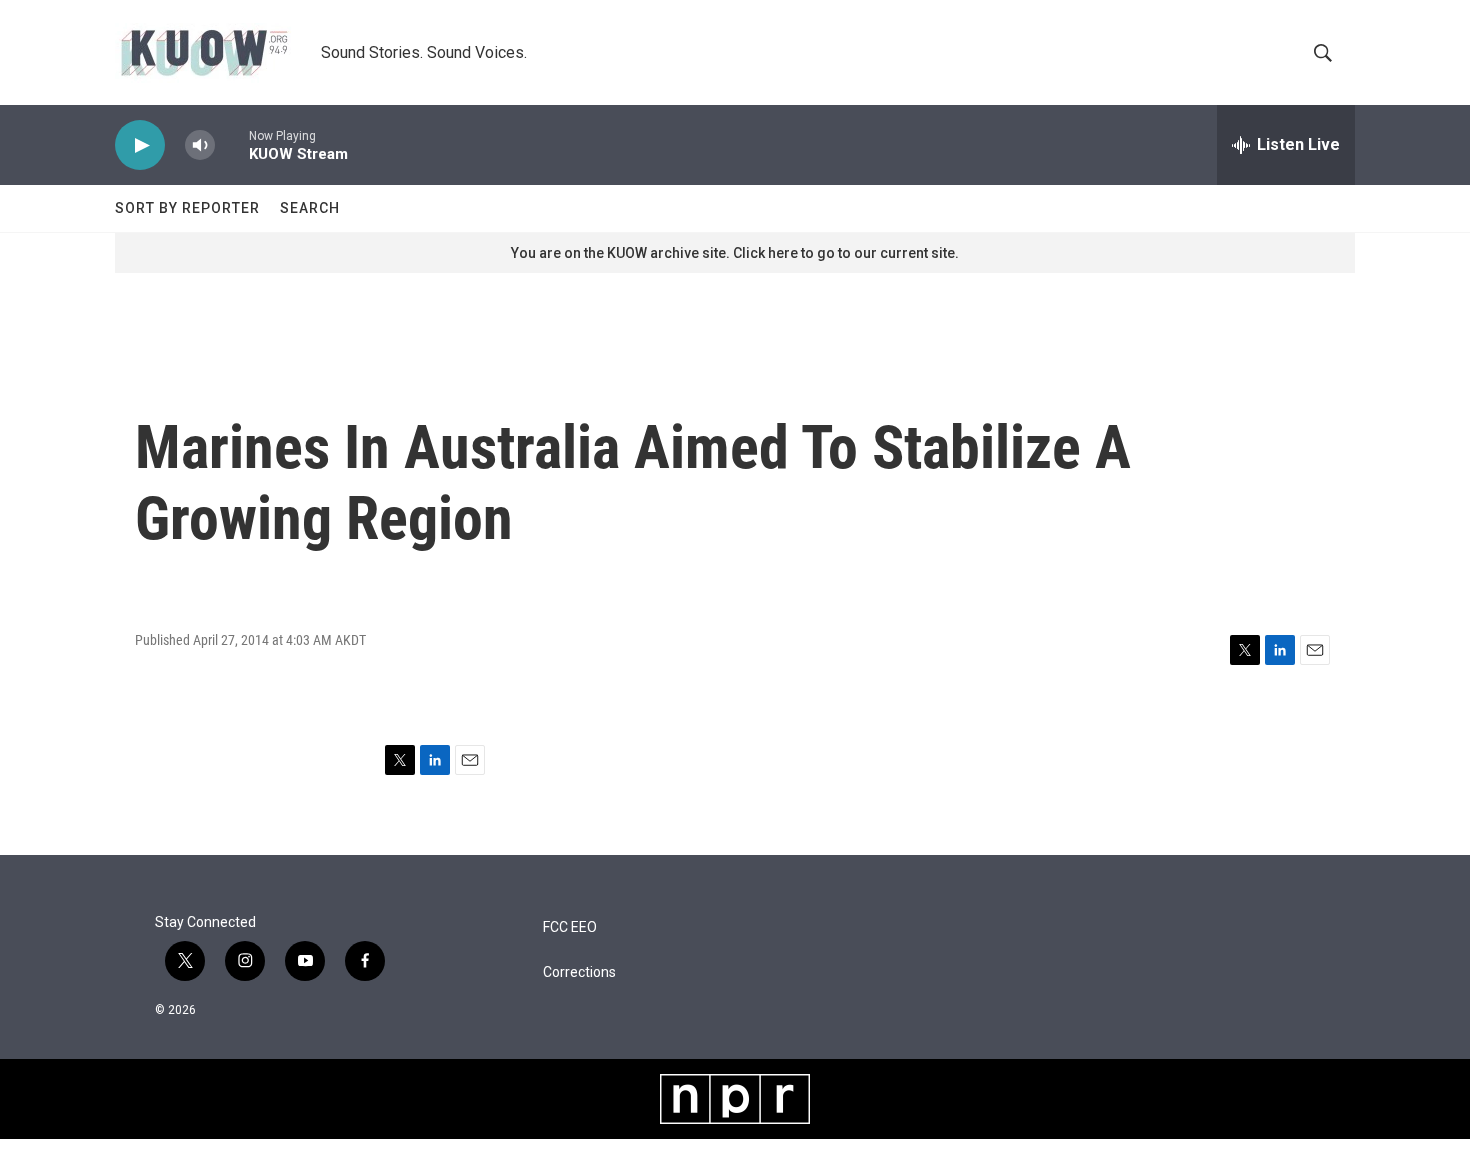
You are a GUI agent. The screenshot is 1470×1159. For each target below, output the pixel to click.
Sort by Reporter (187, 208)
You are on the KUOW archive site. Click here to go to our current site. (735, 253)
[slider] (232, 144)
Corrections (579, 972)
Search (310, 208)
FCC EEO (570, 927)
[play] (140, 145)
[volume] (200, 145)
